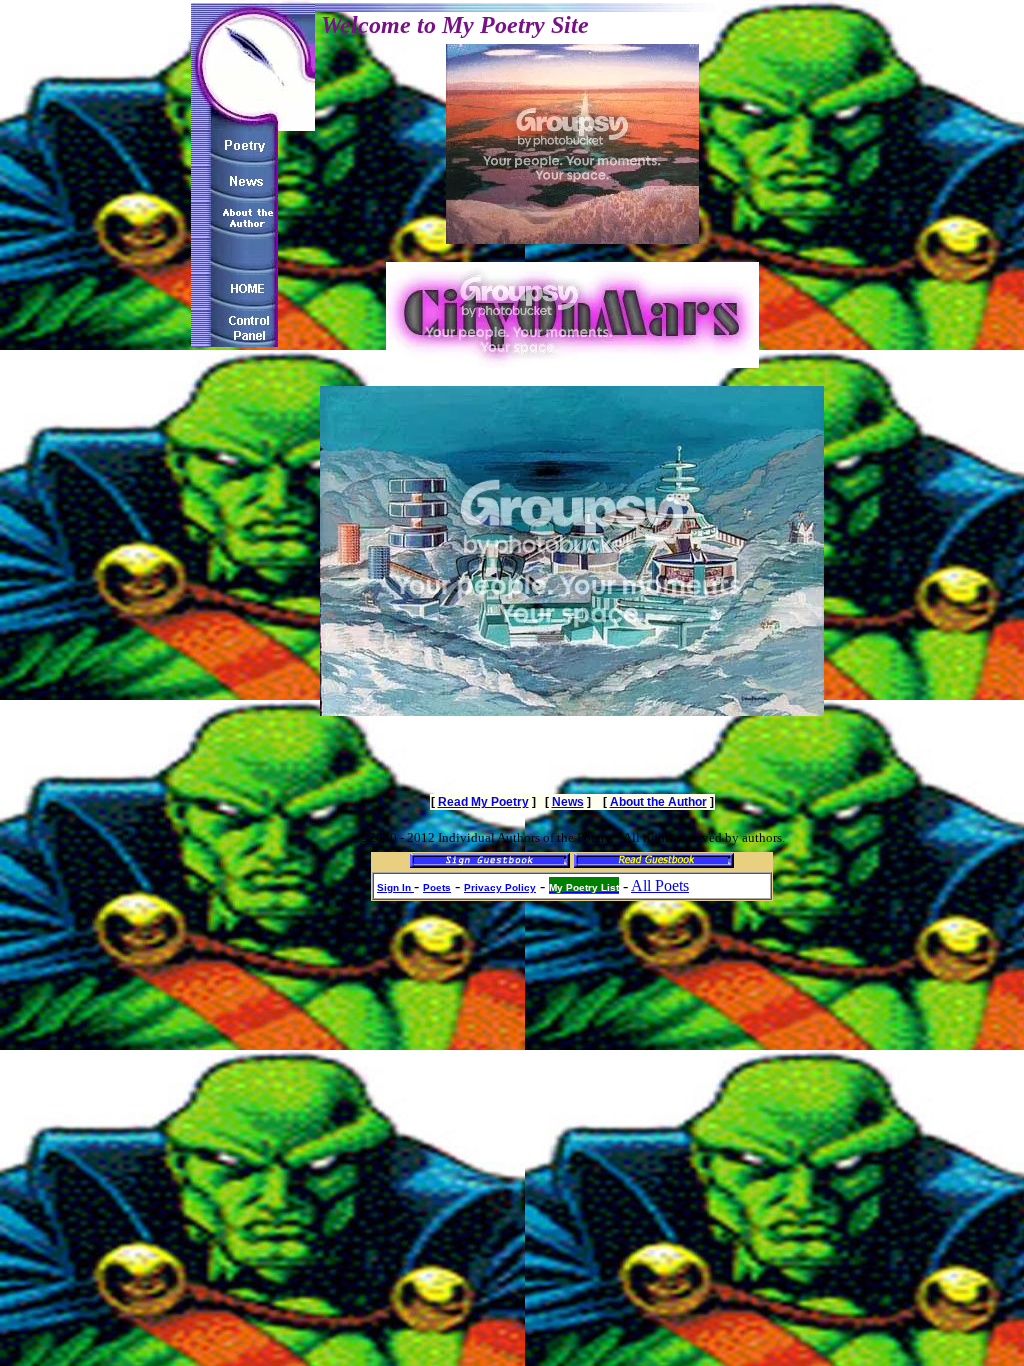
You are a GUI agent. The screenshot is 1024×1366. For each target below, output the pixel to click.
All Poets (660, 885)
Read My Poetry (483, 802)
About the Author (658, 802)
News (568, 802)
